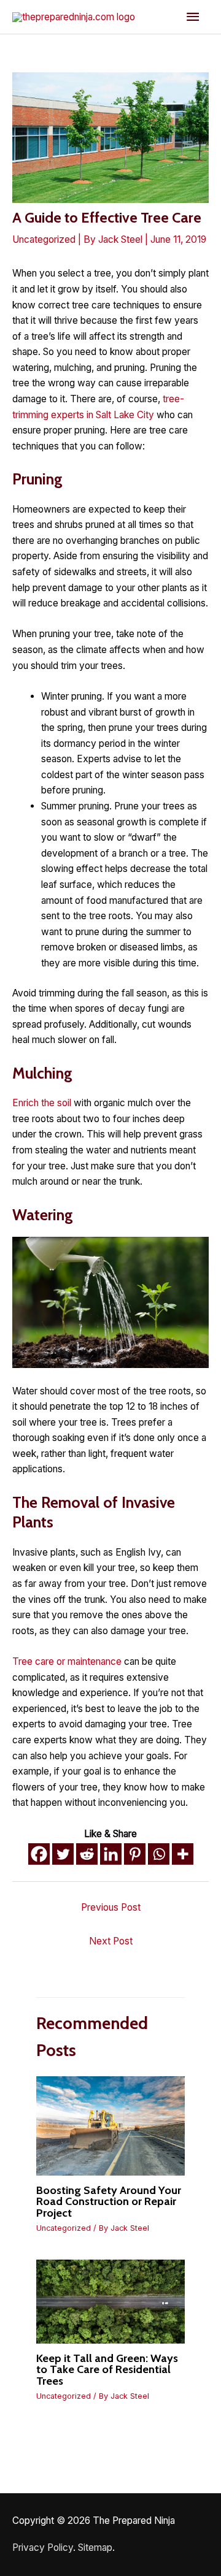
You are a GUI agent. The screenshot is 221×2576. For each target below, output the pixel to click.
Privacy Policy (43, 2547)
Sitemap (95, 2547)
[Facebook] (39, 1854)
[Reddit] (87, 1854)
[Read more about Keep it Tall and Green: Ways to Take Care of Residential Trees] (111, 2301)
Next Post (111, 1941)
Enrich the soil (42, 1103)
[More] (183, 1854)
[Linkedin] (111, 1854)
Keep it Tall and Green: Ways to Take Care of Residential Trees (107, 2369)
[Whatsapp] (159, 1854)
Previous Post (111, 1907)
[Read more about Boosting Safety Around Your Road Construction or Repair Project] (111, 2125)
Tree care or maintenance (67, 1661)
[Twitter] (63, 1854)
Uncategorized (44, 239)
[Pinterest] (135, 1854)
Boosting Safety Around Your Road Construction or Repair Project (109, 2201)
